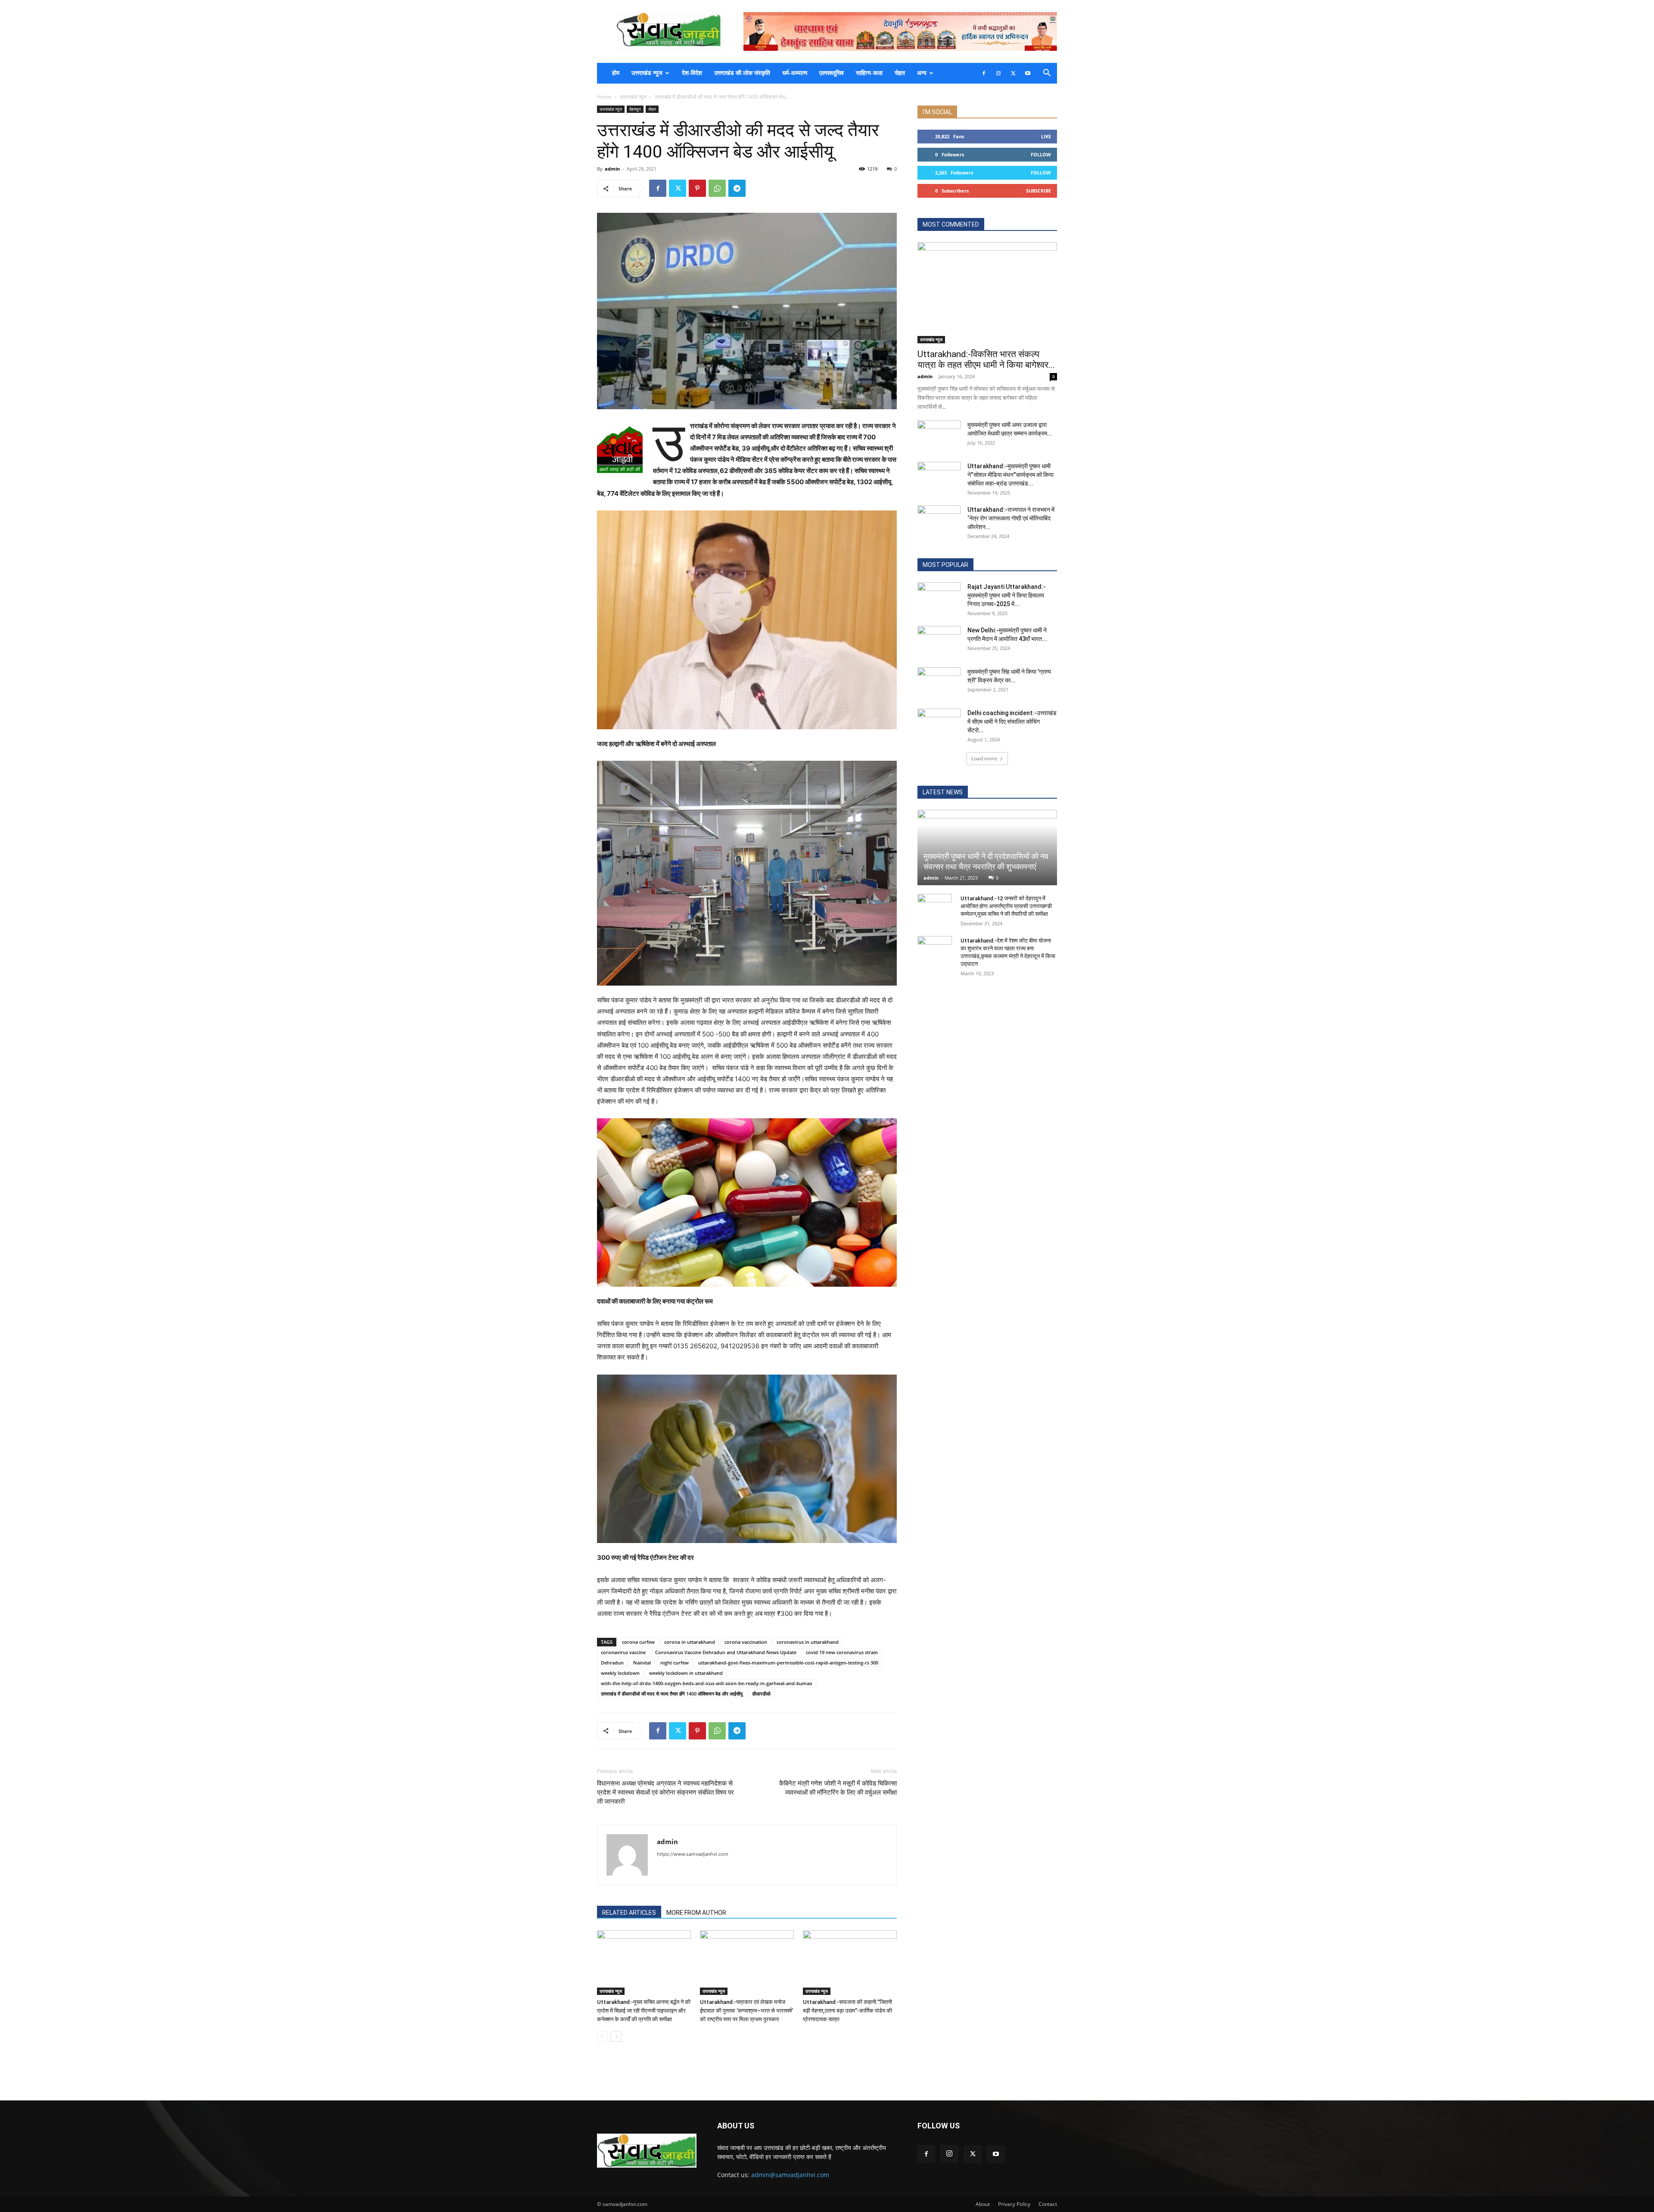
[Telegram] (737, 188)
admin (612, 169)
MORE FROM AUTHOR (696, 1913)
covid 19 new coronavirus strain (842, 1652)
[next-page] (616, 2036)
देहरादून (635, 109)
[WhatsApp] (717, 188)
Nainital (642, 1663)
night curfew (675, 1663)
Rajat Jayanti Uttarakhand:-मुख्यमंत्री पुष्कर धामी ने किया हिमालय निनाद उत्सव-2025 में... (1007, 595)
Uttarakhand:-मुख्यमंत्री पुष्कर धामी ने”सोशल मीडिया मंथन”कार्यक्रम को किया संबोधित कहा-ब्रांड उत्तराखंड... (1010, 475)
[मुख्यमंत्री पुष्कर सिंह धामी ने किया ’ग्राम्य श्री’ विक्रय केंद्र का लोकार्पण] (939, 682)
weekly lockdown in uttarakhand (686, 1673)
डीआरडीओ (761, 1694)
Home (604, 97)
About (983, 2204)
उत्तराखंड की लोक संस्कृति (742, 73)
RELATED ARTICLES (629, 1913)
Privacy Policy (1014, 2204)
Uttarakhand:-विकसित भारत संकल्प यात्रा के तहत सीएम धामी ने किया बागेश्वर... (986, 359)
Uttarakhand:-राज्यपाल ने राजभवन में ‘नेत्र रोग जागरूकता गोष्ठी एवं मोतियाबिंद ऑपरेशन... (1011, 518)
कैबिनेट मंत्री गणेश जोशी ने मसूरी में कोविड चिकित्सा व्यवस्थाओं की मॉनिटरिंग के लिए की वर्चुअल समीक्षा (838, 1788)
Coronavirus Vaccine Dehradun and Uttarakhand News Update (726, 1652)
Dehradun (612, 1663)
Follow (1041, 154)
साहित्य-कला (869, 73)
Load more (984, 758)
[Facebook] (984, 73)
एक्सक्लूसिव (832, 73)
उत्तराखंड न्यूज (647, 73)
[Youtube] (1028, 73)
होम (616, 73)
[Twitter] (1013, 73)
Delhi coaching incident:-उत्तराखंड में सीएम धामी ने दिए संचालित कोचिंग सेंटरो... (1012, 722)
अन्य (922, 73)
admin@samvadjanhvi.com (790, 2175)
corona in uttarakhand (690, 1642)
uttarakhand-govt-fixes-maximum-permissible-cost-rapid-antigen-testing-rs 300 (788, 1663)
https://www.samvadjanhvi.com (693, 1854)
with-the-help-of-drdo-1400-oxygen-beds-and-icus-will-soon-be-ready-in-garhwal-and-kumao (707, 1683)
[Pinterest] (697, 188)
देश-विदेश (692, 73)
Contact (1048, 2204)
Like (1046, 136)
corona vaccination (746, 1642)
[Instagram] (998, 73)
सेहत (900, 73)
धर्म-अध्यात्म (795, 73)
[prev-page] (602, 2036)
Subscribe (1038, 191)
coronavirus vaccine (623, 1652)
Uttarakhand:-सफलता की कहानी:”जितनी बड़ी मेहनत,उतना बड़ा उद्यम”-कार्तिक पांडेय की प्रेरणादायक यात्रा (847, 2011)
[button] (1047, 74)
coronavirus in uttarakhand (808, 1642)
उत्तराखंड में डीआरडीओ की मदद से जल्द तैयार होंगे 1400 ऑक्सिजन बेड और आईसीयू (672, 1694)
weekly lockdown (620, 1673)
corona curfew (638, 1642)
